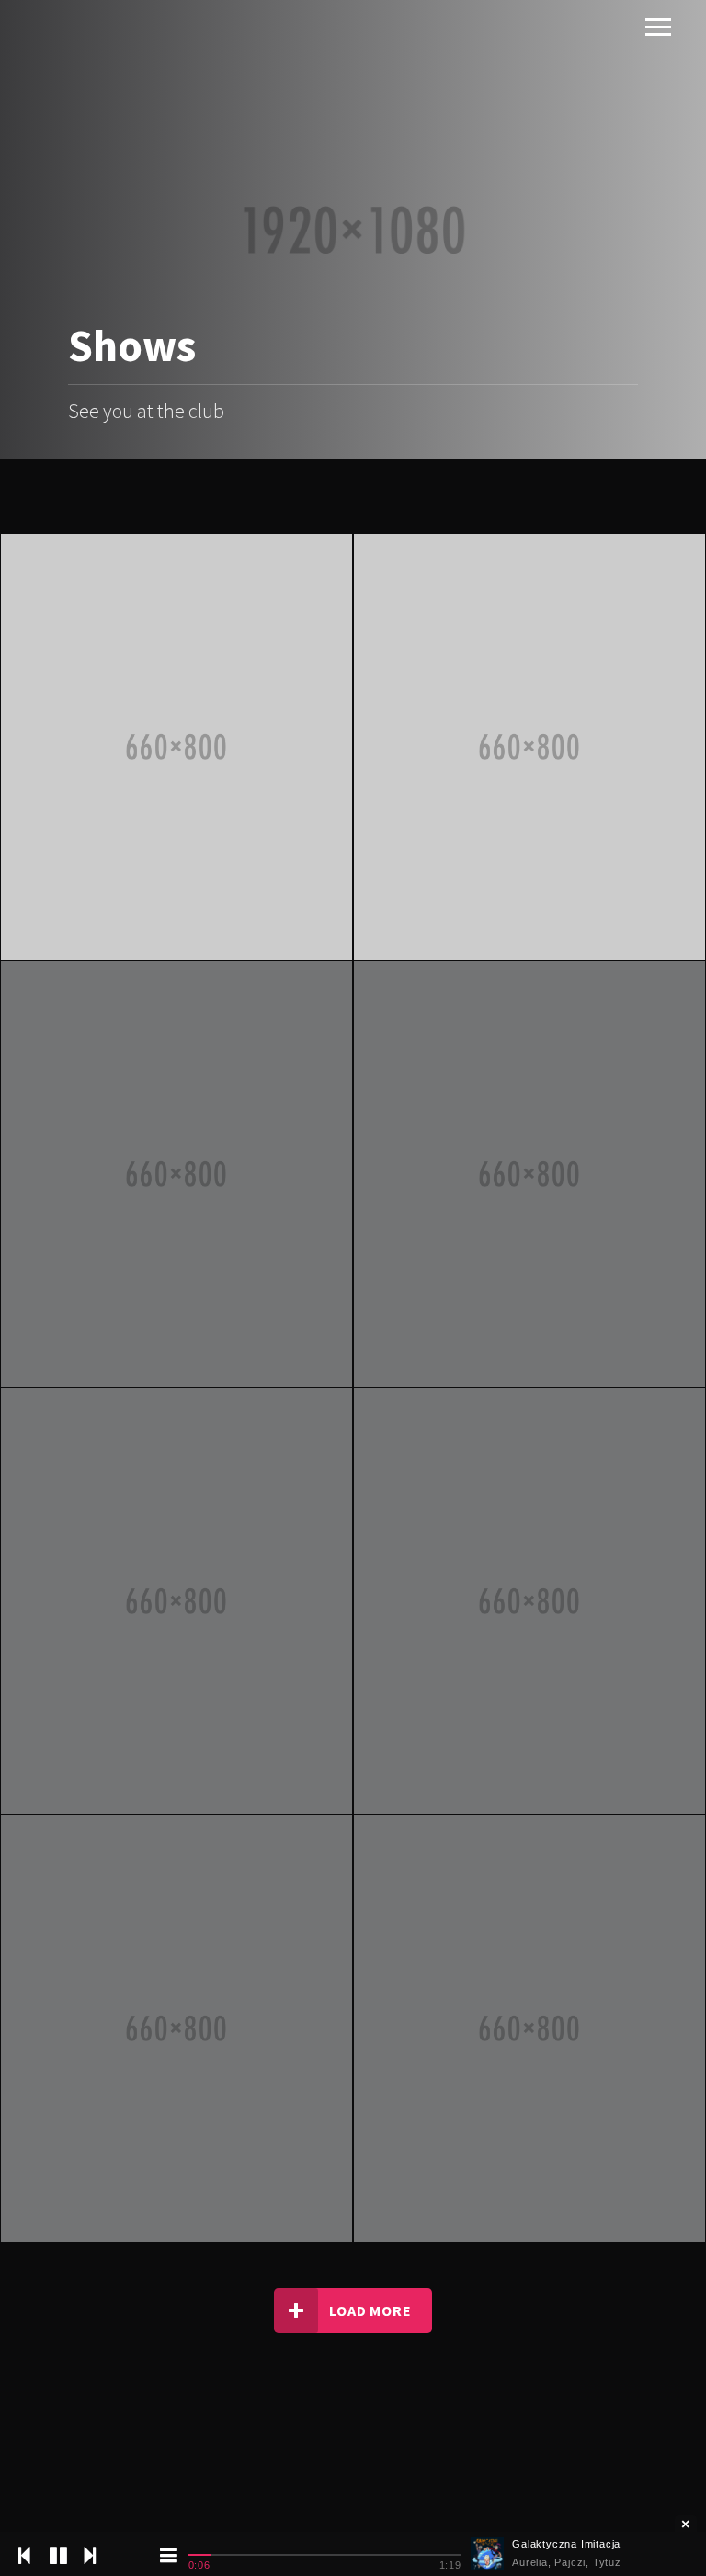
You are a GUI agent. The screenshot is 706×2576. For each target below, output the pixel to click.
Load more (370, 2310)
